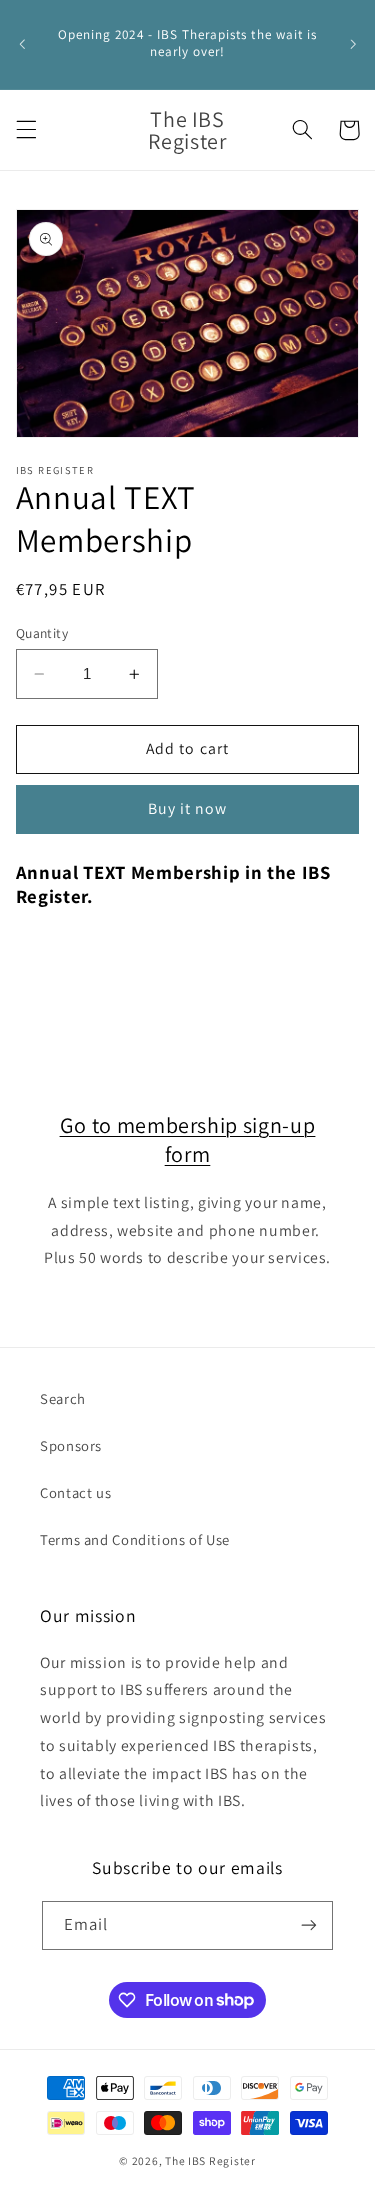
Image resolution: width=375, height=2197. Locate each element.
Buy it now (188, 808)
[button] (26, 130)
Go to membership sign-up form (188, 1139)
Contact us (75, 1492)
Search (63, 1398)
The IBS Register (210, 2160)
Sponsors (71, 1445)
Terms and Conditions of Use (135, 1539)
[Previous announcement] (22, 44)
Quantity (42, 633)
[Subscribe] (309, 1925)
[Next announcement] (353, 44)
